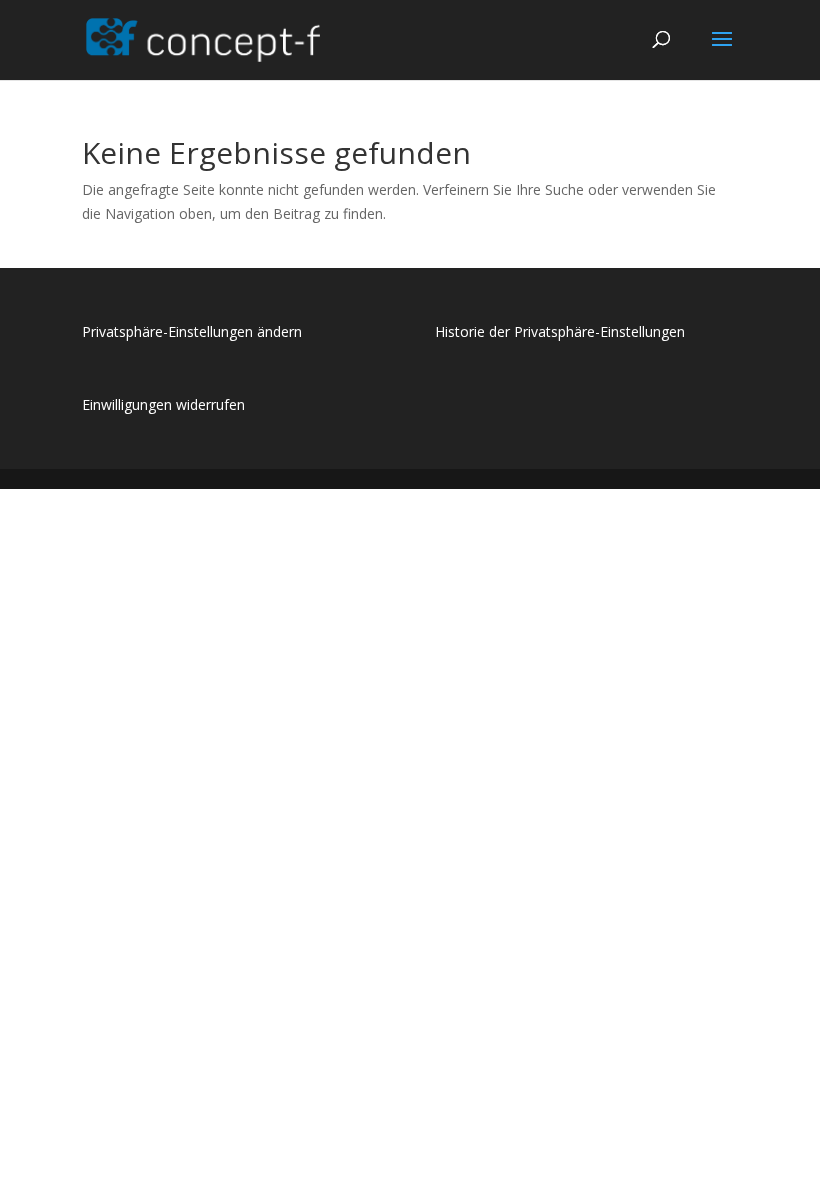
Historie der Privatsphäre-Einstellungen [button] (560, 331)
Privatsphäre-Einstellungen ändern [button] (192, 331)
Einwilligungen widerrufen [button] (163, 404)
